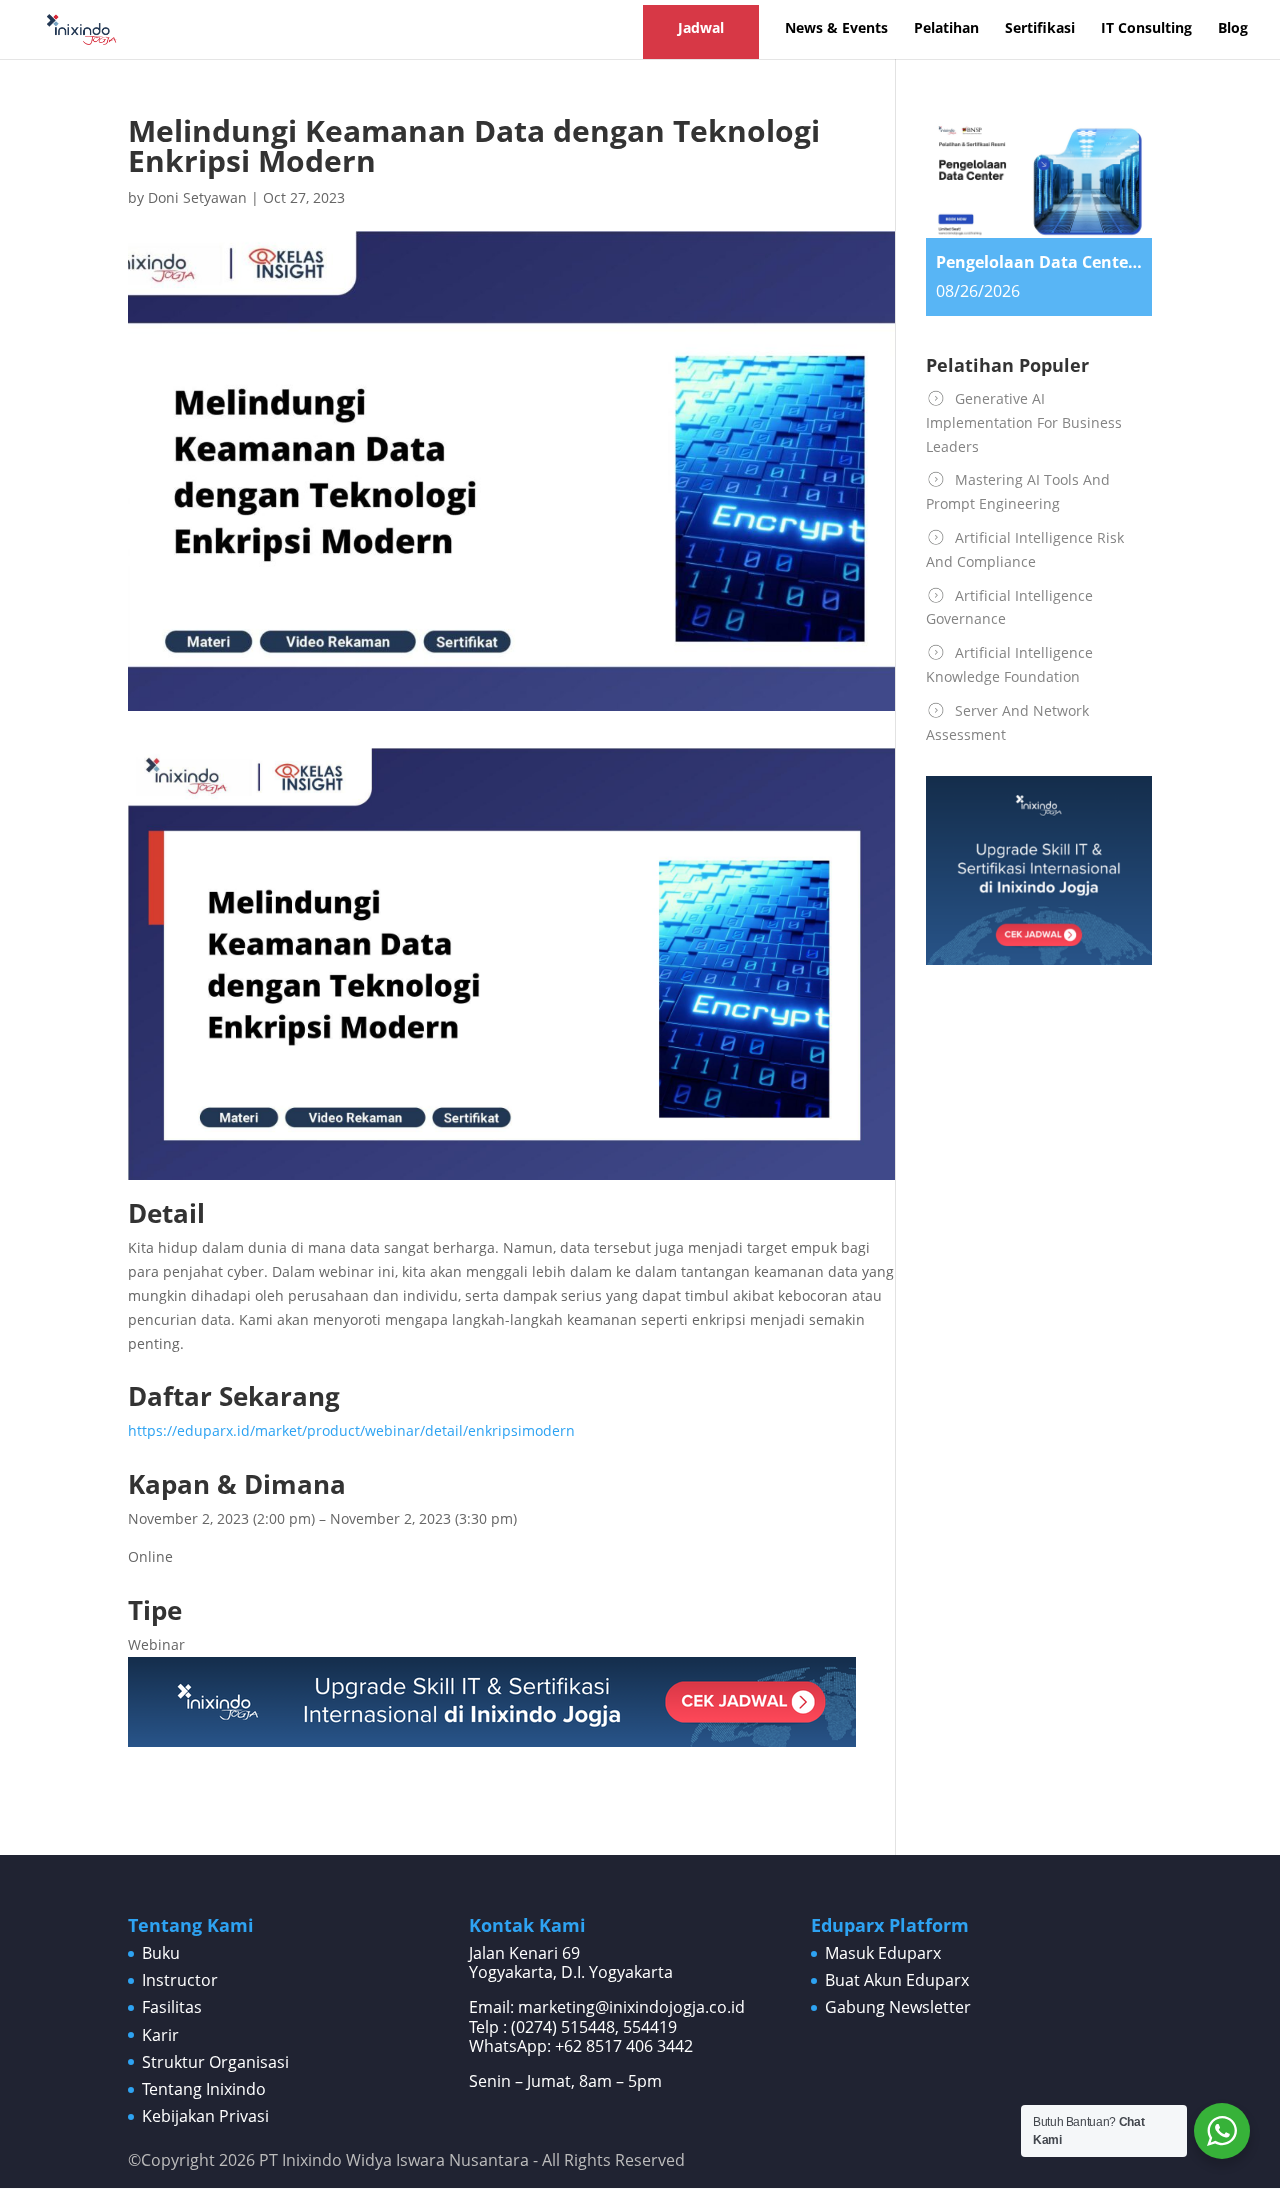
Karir (160, 2035)
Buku (161, 1953)
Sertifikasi (1040, 29)
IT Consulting (1146, 29)
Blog (1233, 29)
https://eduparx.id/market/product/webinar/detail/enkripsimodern (351, 1430)
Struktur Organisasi (215, 2062)
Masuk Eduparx (883, 1953)
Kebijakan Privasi (205, 2116)
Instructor (180, 1980)
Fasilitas (172, 2007)
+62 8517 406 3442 (624, 2046)
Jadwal (701, 27)
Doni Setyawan (197, 197)
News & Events (836, 29)
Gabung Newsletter (898, 2007)
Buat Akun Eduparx (897, 1980)
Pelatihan (946, 29)
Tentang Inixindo (204, 2089)
